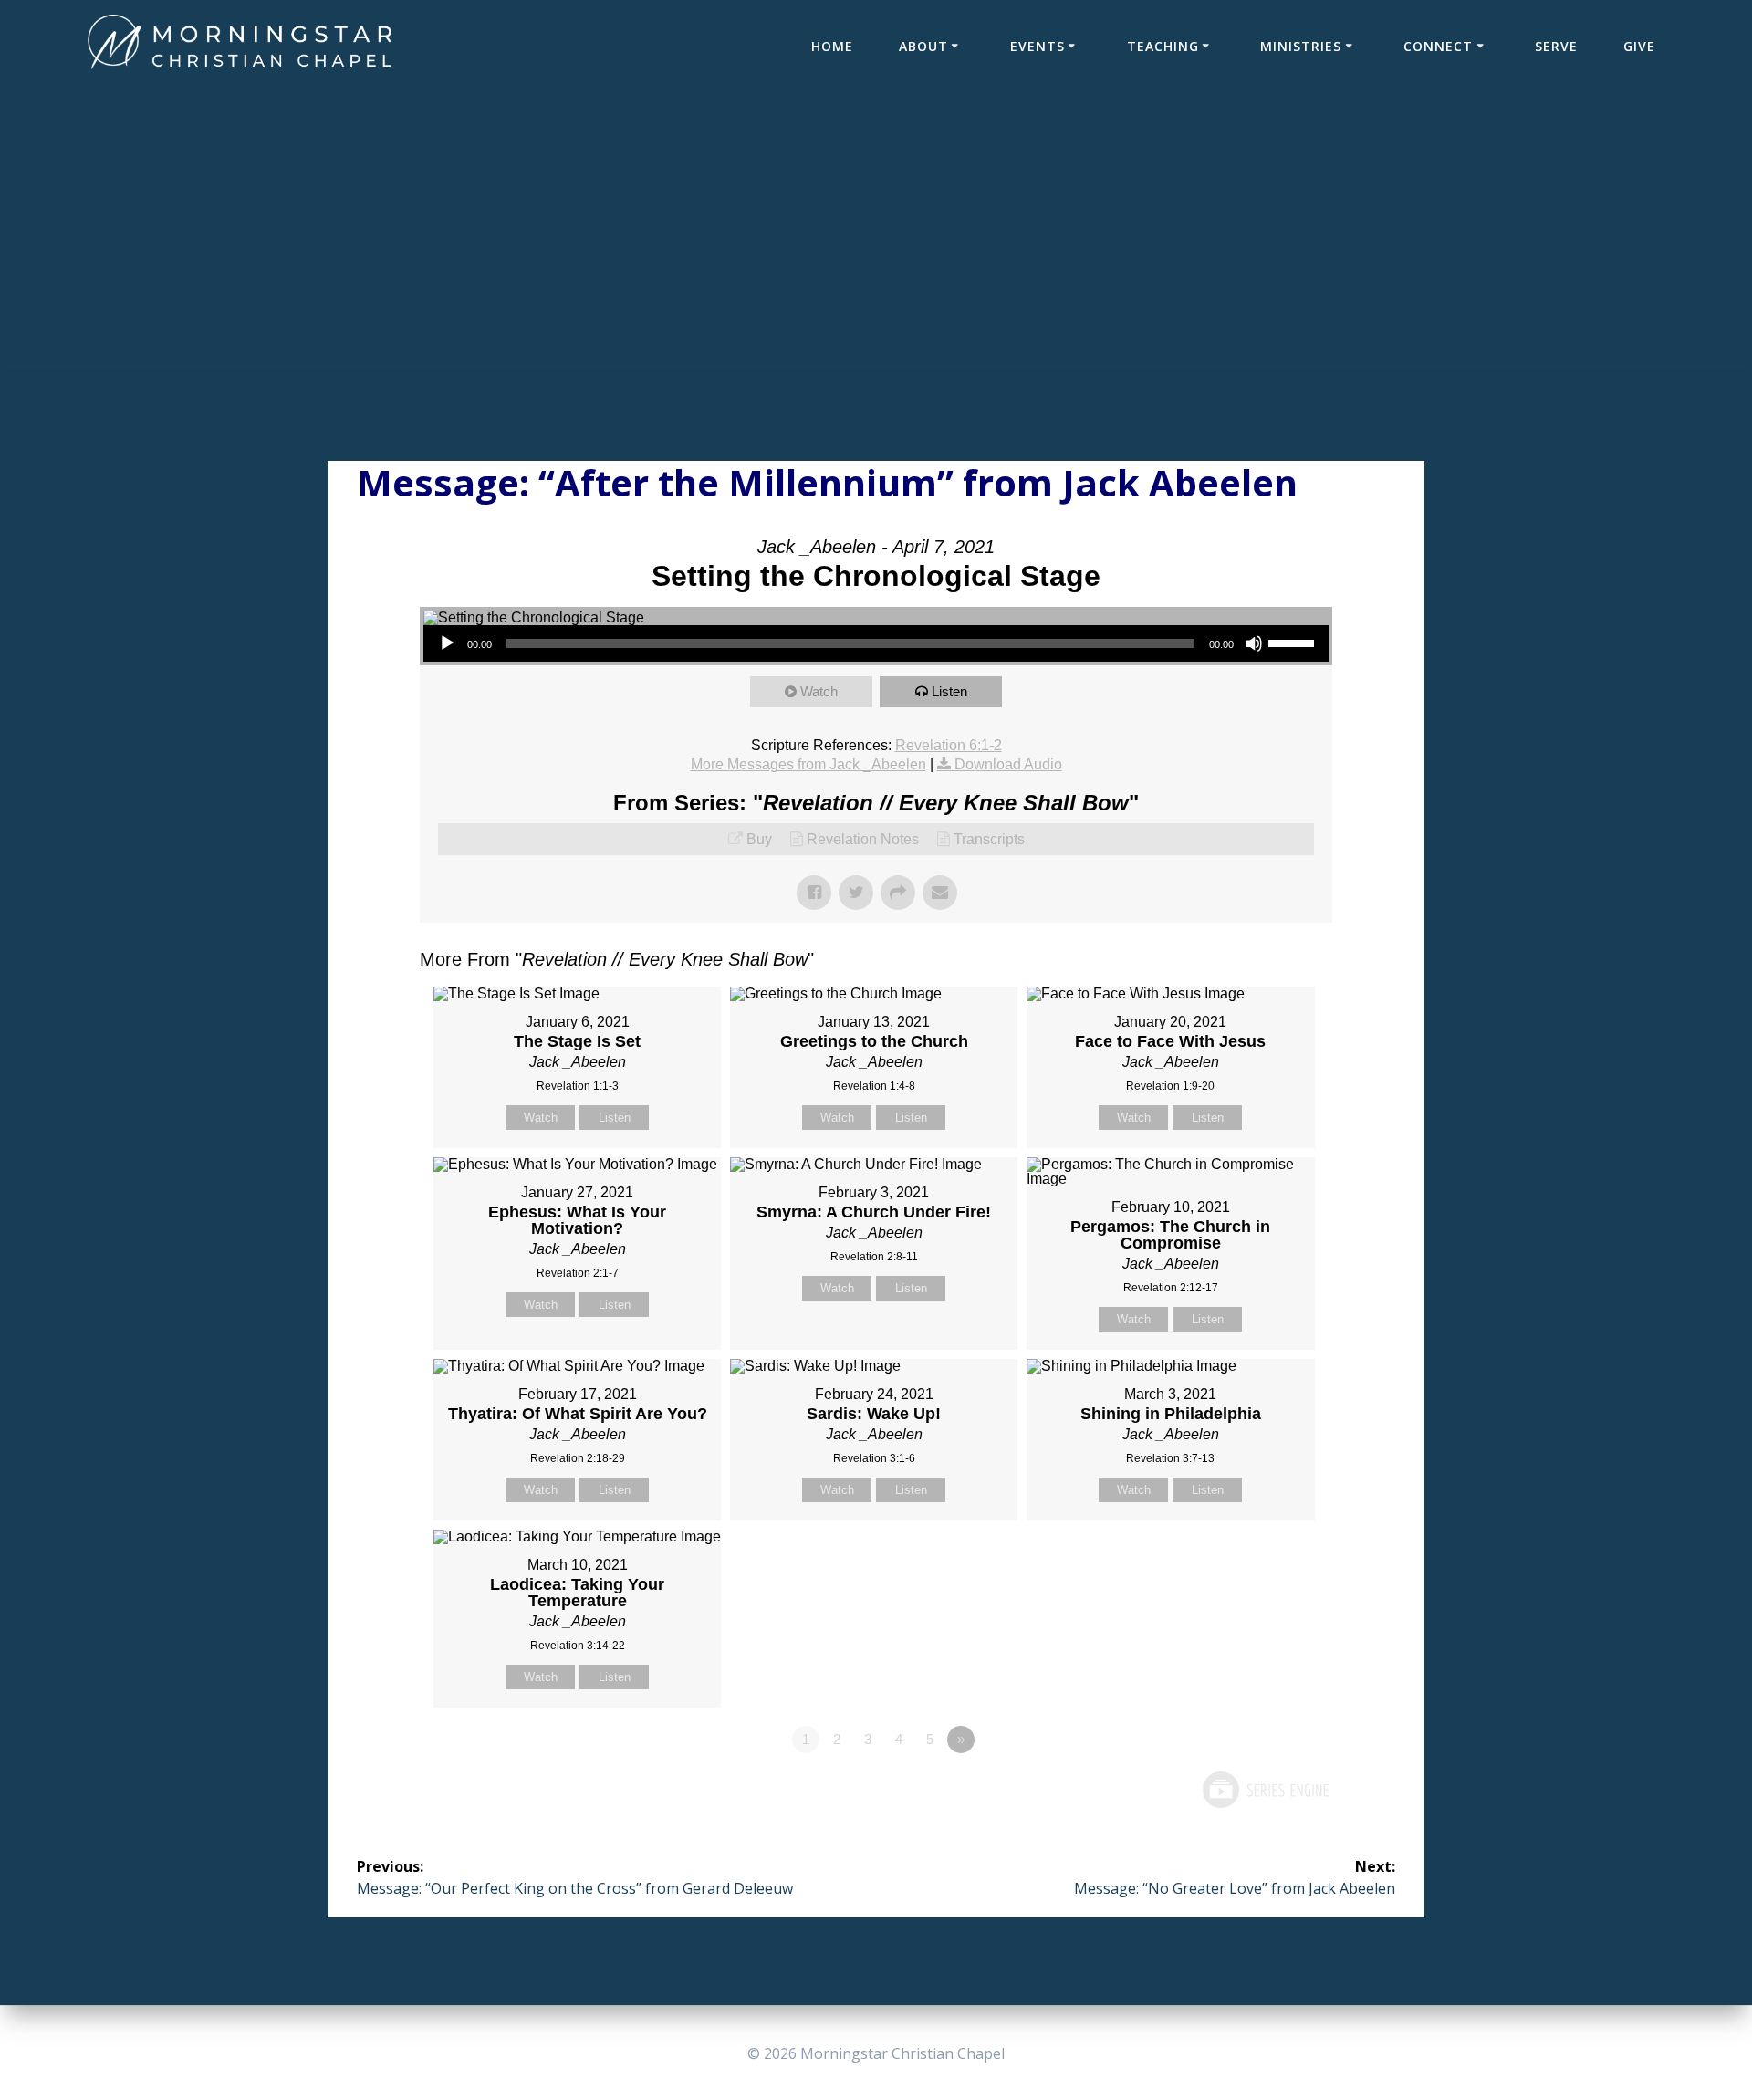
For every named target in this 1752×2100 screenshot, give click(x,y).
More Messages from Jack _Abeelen (808, 764)
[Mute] (1254, 643)
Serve (1556, 46)
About (923, 46)
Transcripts (989, 839)
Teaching (1163, 46)
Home (832, 46)
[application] (876, 643)
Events (1038, 46)
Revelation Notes (863, 839)
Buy (759, 839)
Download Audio (1008, 764)
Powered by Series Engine (1265, 1790)
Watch (819, 691)
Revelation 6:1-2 (949, 745)
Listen (949, 691)
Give (1639, 46)
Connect (1438, 46)
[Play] (447, 643)
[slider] (1294, 642)
